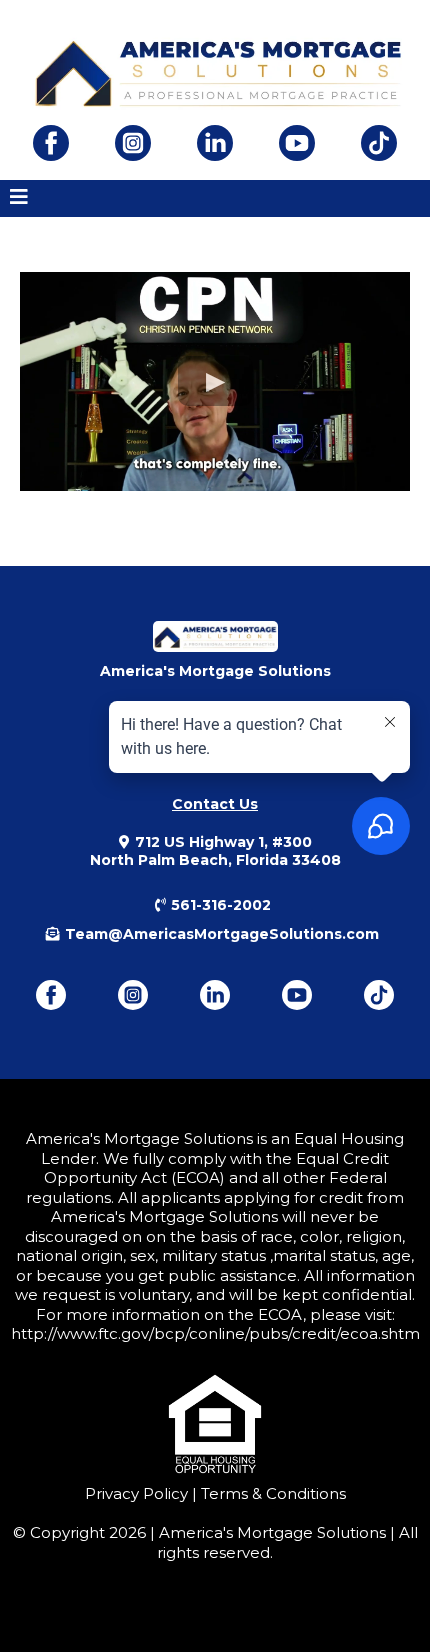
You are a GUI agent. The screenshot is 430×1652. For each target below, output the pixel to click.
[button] (19, 198)
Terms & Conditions (271, 1493)
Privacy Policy (136, 1493)
